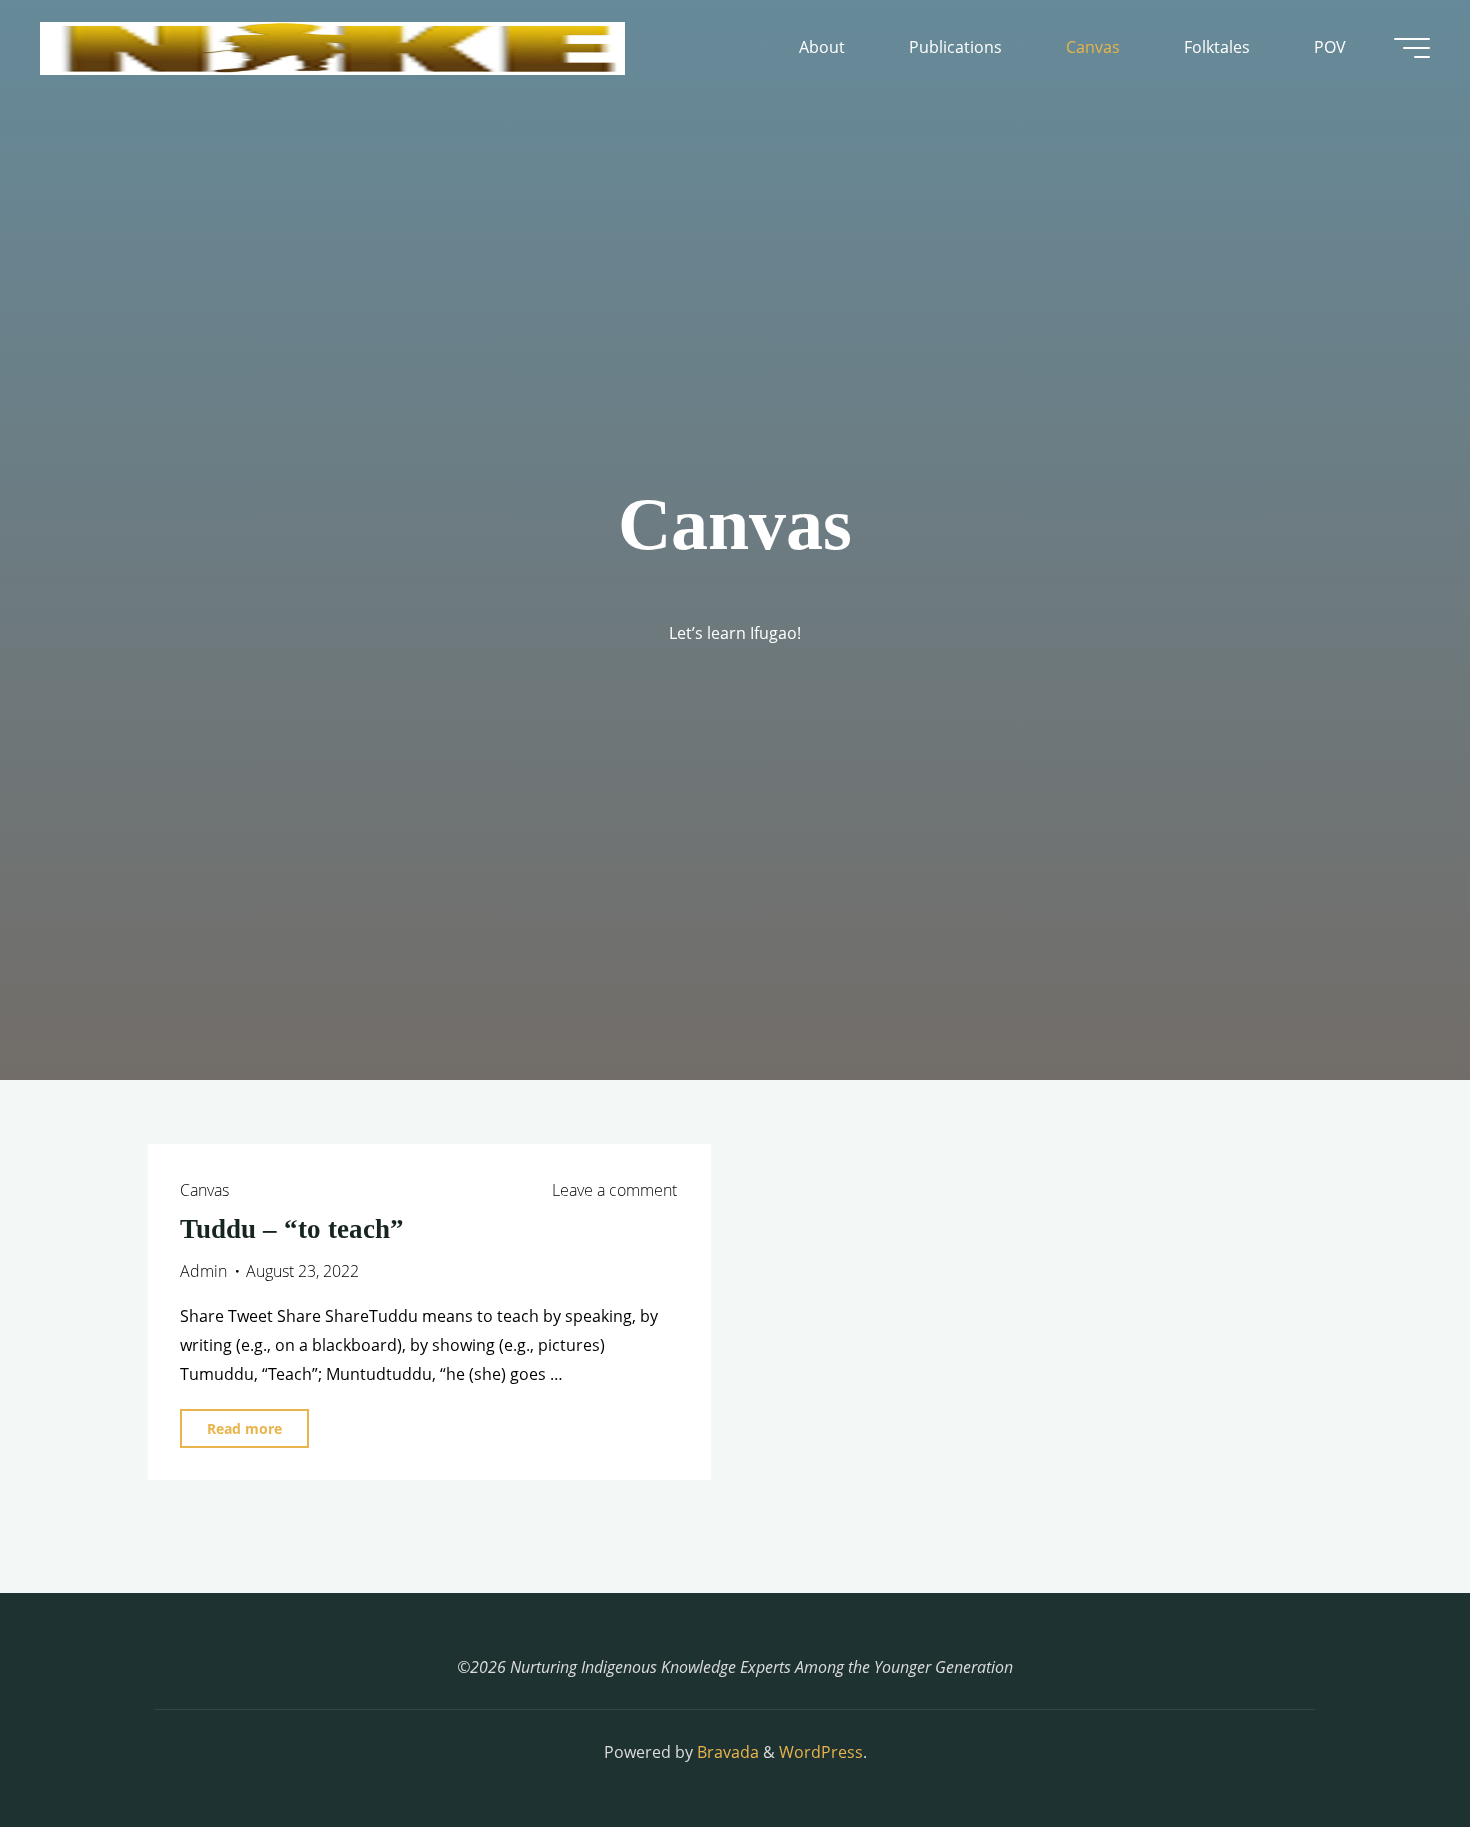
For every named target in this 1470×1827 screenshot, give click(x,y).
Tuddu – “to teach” (292, 1229)
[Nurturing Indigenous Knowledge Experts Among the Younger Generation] (332, 47)
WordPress (821, 1752)
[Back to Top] (1392, 1749)
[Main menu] (1412, 48)
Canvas (204, 1190)
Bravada (726, 1752)
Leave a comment (614, 1190)
